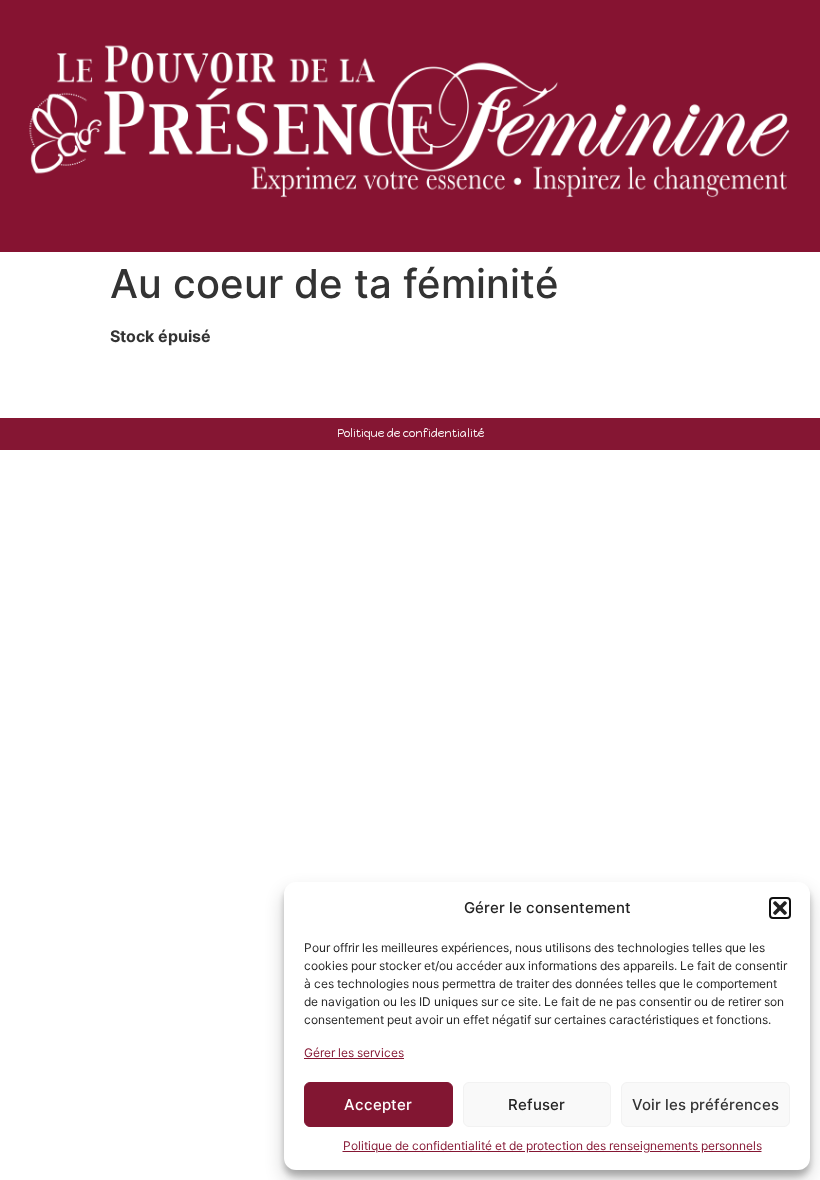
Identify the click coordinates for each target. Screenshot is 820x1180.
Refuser (536, 1104)
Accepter (378, 1104)
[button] (780, 908)
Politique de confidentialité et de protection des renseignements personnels (552, 1145)
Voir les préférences (705, 1104)
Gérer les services (354, 1052)
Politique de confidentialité (410, 433)
